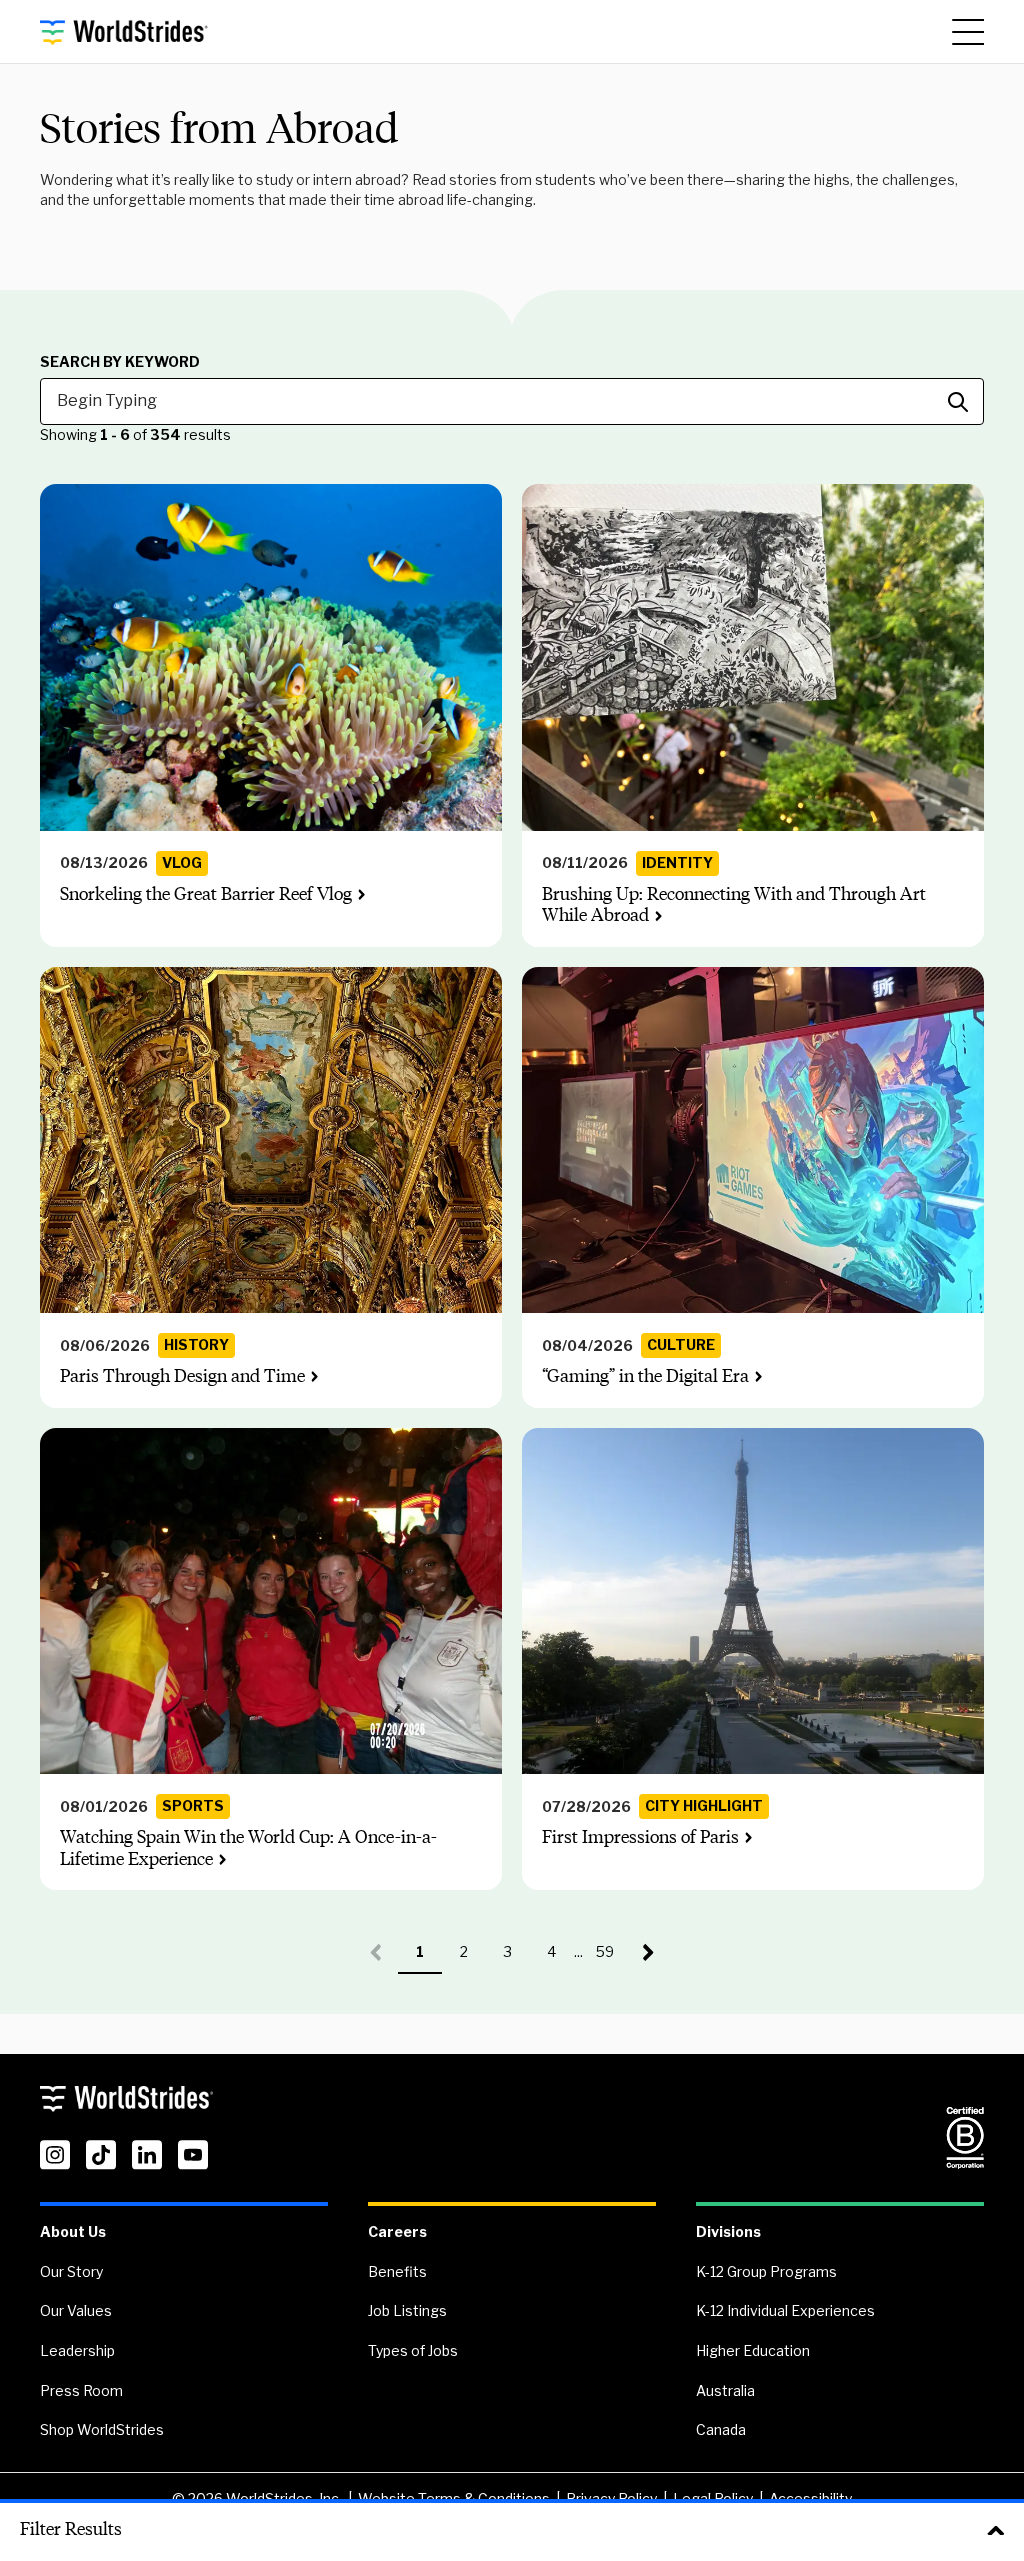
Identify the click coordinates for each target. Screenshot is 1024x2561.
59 (611, 1958)
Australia (725, 2390)
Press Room (81, 2390)
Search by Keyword (120, 362)
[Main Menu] (968, 32)
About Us (73, 2231)
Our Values (76, 2310)
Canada (721, 2429)
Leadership (77, 2350)
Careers (397, 2231)
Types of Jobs (413, 2350)
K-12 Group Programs (766, 2271)
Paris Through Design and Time (182, 1376)
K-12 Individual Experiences (785, 2310)
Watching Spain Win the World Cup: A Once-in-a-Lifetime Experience (248, 1848)
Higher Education (753, 2350)
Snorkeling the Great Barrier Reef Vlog (206, 894)
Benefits (397, 2271)
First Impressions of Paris (640, 1837)
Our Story (71, 2271)
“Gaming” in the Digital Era (645, 1376)
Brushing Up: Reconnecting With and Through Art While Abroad (734, 905)
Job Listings (407, 2310)
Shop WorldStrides (102, 2429)
